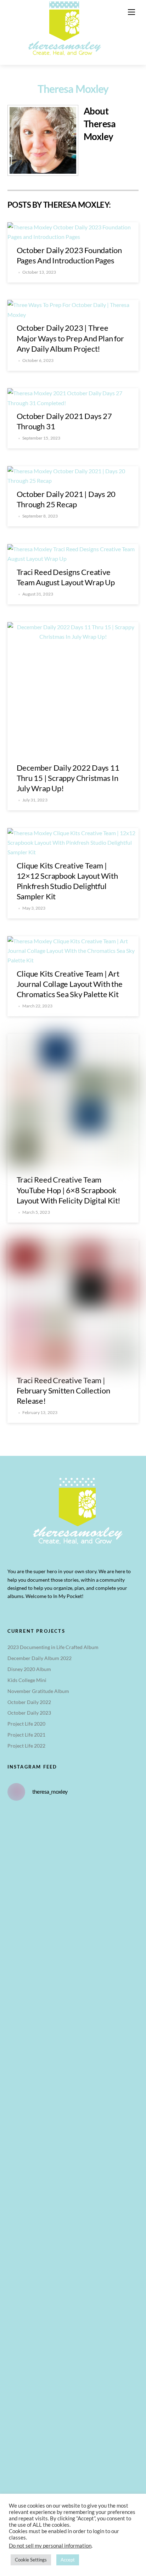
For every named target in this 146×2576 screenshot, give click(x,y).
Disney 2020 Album (29, 1669)
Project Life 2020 (26, 1724)
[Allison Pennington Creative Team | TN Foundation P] (73, 1923)
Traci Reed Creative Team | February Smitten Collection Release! (63, 1390)
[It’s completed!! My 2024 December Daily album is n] (73, 2000)
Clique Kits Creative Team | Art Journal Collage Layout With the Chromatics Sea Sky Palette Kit (70, 984)
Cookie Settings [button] (31, 2560)
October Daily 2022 (29, 1702)
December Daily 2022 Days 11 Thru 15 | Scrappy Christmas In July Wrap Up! (68, 778)
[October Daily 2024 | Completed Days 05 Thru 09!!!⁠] (73, 1846)
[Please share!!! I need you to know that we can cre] (73, 2078)
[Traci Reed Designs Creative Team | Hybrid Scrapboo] (73, 2463)
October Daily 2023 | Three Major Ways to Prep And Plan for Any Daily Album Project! (70, 338)
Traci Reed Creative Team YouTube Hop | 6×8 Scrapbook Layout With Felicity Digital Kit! (69, 1190)
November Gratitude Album (38, 1691)
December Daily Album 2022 (40, 1658)
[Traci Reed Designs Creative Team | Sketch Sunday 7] (73, 2232)
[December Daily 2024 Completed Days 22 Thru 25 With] (73, 2155)
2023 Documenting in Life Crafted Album (53, 1647)
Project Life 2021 (26, 1735)
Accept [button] (68, 2560)
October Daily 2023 (29, 1713)
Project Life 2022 (26, 1746)
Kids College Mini (27, 1680)
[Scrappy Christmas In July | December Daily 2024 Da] (73, 2309)
